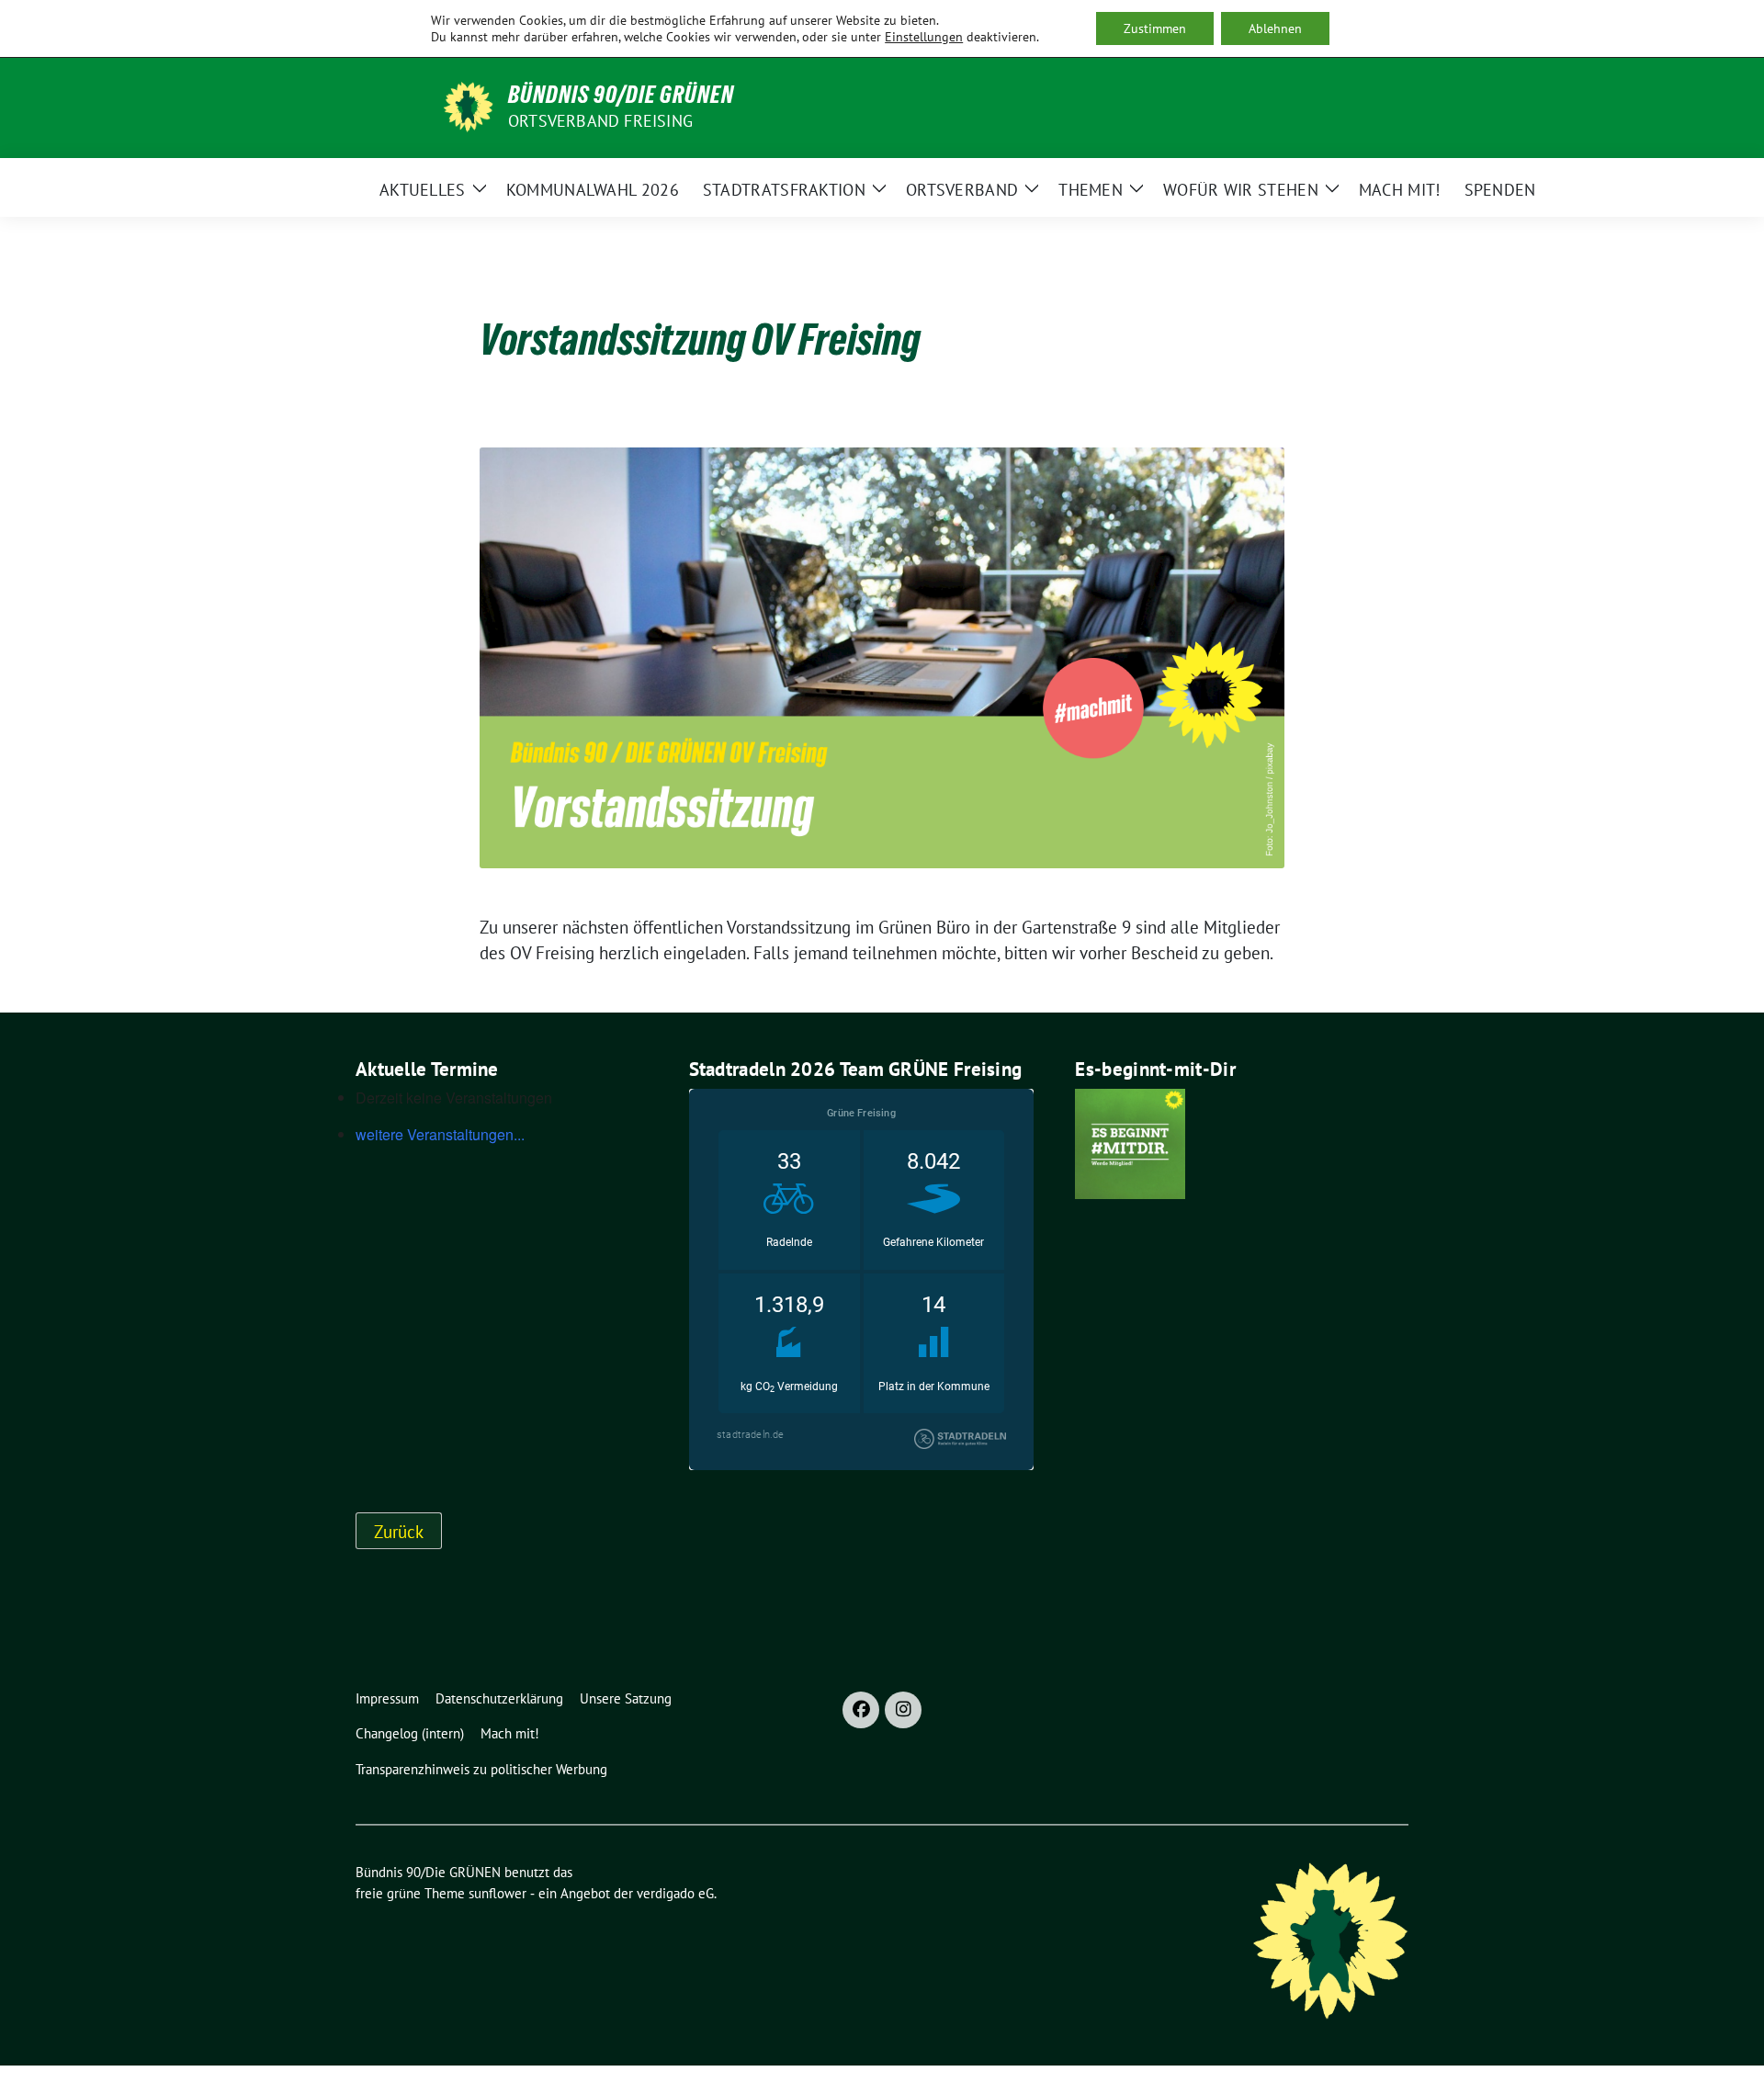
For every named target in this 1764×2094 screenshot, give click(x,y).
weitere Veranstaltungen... (440, 1134)
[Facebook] (861, 1710)
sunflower (498, 1893)
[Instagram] (903, 1710)
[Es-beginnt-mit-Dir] (1130, 1142)
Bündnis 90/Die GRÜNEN (621, 95)
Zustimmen (1155, 28)
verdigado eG (675, 1893)
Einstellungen (924, 37)
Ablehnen (1275, 28)
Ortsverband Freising (600, 121)
